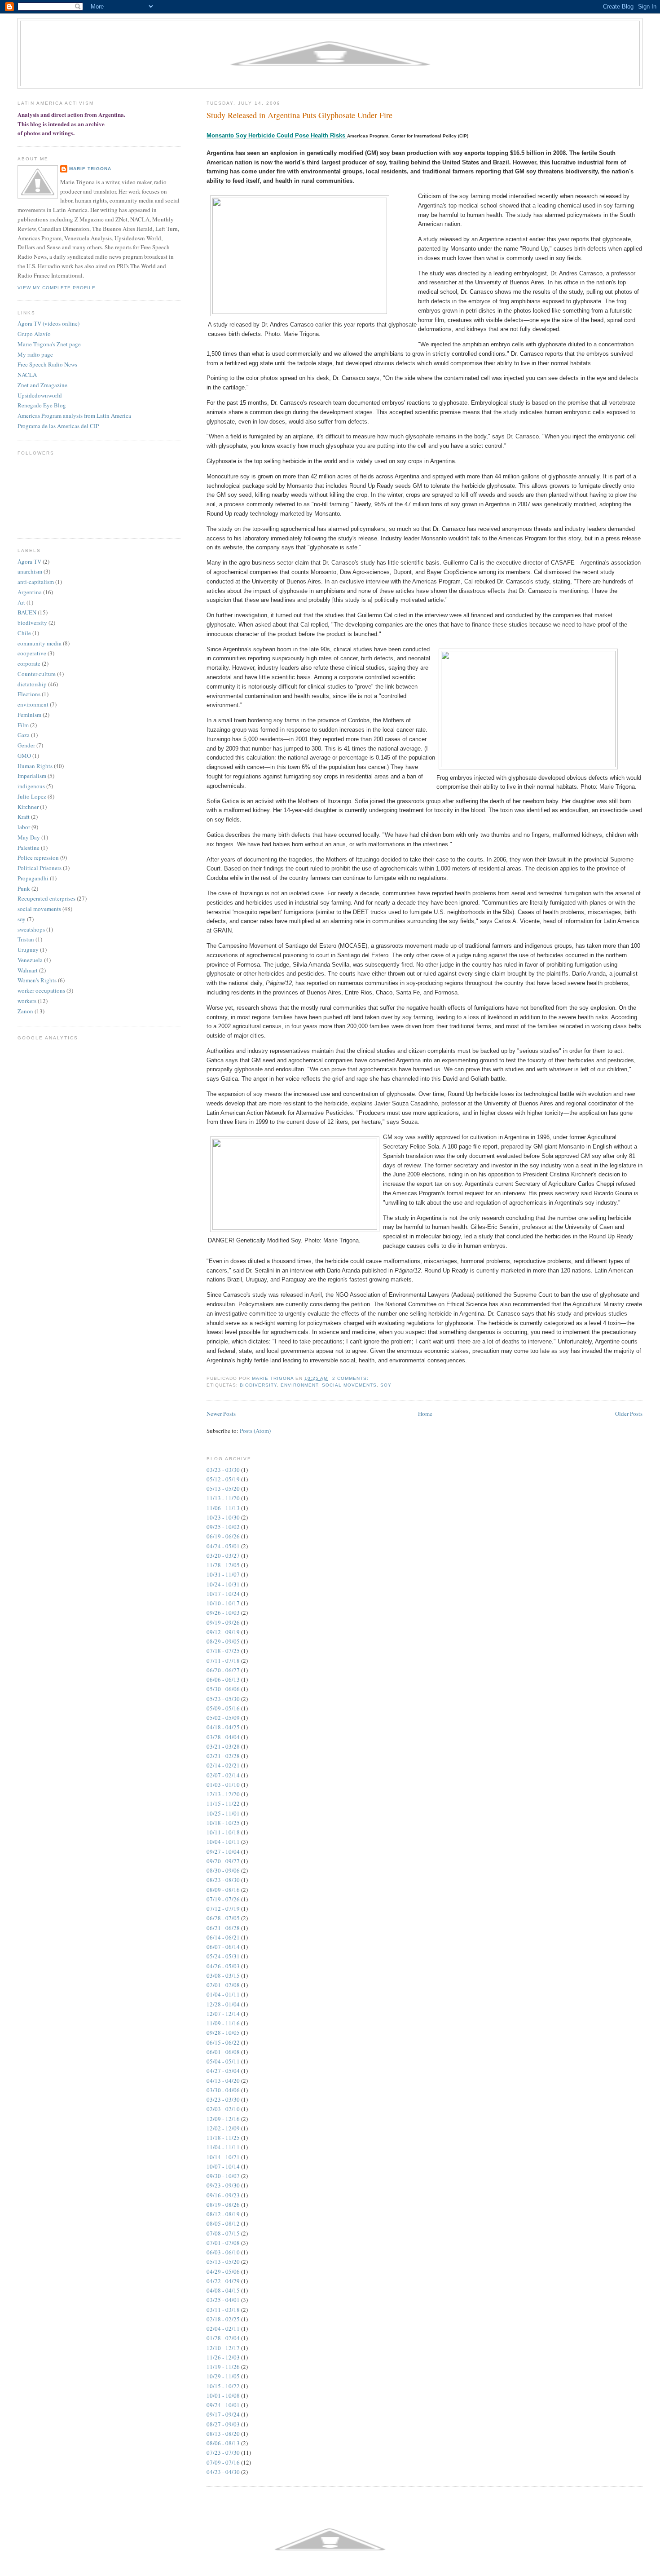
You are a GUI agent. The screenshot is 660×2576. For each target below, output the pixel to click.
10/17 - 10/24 (223, 1594)
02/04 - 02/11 (223, 2329)
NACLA (27, 375)
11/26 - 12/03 (223, 2357)
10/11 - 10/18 (223, 1832)
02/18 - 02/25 (223, 2319)
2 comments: (351, 1378)
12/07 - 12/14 (223, 2014)
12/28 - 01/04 (223, 2004)
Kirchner (28, 807)
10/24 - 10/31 (223, 1584)
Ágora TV (29, 561)
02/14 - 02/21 (223, 1765)
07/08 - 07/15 (223, 2233)
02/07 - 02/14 (223, 1775)
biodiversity (258, 1385)
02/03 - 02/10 (223, 2109)
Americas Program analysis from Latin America (74, 415)
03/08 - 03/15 (223, 1975)
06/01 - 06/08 (223, 2052)
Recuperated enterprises (46, 898)
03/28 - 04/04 (223, 1737)
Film (23, 725)
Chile (24, 633)
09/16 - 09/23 (223, 2195)
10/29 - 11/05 (223, 2376)
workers (27, 1001)
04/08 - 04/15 (223, 2290)
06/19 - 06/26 (223, 1536)
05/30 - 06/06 (223, 1689)
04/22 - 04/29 (223, 2281)
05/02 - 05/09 (223, 1718)
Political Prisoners (40, 868)
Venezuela (30, 960)
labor (24, 827)
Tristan (26, 939)
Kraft (24, 817)
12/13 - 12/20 (223, 1794)
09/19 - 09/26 (223, 1622)
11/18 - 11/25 (223, 2138)
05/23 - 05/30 (223, 1699)
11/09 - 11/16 (223, 2023)
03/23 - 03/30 (223, 1470)
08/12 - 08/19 (223, 2214)
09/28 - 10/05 (223, 2033)
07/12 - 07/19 (223, 1909)
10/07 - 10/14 (223, 2166)
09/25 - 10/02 (223, 1527)
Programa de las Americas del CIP (58, 426)
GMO (24, 756)
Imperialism (32, 776)
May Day (29, 837)
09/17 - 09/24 (223, 2414)
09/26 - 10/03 (223, 1613)
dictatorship (32, 684)
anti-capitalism (36, 582)
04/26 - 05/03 (223, 1966)
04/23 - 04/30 (223, 2472)
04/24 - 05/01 (223, 1546)
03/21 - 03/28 (223, 1746)
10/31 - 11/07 (223, 1574)
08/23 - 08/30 (223, 1880)
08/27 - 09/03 (223, 2424)
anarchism (30, 571)
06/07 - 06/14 (223, 1947)
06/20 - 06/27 (223, 1670)
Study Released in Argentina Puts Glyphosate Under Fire (299, 115)
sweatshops (31, 929)
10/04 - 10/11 (223, 1842)
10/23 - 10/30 (223, 1517)
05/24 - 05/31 (223, 1956)
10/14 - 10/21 (223, 2157)
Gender (26, 745)
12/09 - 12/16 (223, 2119)
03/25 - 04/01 (223, 2300)
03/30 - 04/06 (223, 2090)
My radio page (35, 354)
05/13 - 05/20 (223, 1489)
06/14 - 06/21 (223, 1937)
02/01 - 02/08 (223, 1985)
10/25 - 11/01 (223, 1813)
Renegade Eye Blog (42, 405)
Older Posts (629, 1414)
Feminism (29, 715)
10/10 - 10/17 (223, 1603)
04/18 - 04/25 (223, 1727)
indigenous (31, 786)
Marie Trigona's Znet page (49, 344)
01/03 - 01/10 (223, 1785)
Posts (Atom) (255, 1431)
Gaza (24, 735)
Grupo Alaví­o (34, 334)
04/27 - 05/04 (223, 2071)
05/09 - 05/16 (223, 1708)
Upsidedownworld (40, 395)
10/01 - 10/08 (223, 2395)
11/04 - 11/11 (223, 2147)
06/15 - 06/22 (223, 2042)
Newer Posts (221, 1414)
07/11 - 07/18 (223, 1661)
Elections (29, 694)
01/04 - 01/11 (223, 1994)
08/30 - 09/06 (223, 1870)
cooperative (32, 653)
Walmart (28, 970)
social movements (349, 1385)
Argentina (30, 592)
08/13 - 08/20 (223, 2434)
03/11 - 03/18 (223, 2310)
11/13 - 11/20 (223, 1498)
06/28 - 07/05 (223, 1918)
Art (21, 602)
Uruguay (28, 950)
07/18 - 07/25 (223, 1651)
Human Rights (35, 766)
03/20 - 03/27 (223, 1555)
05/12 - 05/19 (223, 1479)
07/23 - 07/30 (223, 2452)
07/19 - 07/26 (223, 1899)
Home (425, 1414)
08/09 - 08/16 (223, 1890)
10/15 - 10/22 (223, 2386)
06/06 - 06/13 (223, 1679)
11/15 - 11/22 (223, 1803)
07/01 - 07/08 (223, 2243)
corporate (29, 663)
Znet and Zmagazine (42, 385)
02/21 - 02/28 (223, 1756)
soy (386, 1385)
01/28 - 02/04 (223, 2338)
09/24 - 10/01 (223, 2405)
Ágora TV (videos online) (48, 323)
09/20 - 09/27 (223, 1861)
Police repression (38, 857)
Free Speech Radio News (47, 364)
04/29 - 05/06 (223, 2271)
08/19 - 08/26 (223, 2205)
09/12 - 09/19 (223, 1632)
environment (299, 1385)
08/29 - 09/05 (223, 1641)
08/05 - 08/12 (223, 2223)
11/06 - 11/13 (223, 1508)
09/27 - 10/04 (223, 1851)
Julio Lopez (32, 796)
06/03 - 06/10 (223, 2252)
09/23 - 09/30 (223, 2185)
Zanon (25, 1011)
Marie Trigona (90, 169)
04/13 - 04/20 (223, 2081)
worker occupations (41, 990)
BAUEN (27, 612)
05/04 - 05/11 (223, 2061)
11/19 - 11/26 (223, 2367)
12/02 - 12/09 (223, 2128)
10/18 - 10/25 (223, 1823)
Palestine (29, 848)
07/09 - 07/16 (223, 2462)
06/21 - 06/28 (223, 1928)
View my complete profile (57, 288)
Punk (24, 888)
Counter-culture (37, 674)
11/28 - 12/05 (223, 1565)
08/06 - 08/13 (223, 2443)
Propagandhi (33, 878)
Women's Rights (37, 980)
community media (40, 643)
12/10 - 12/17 (223, 2348)
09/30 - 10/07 (223, 2176)
